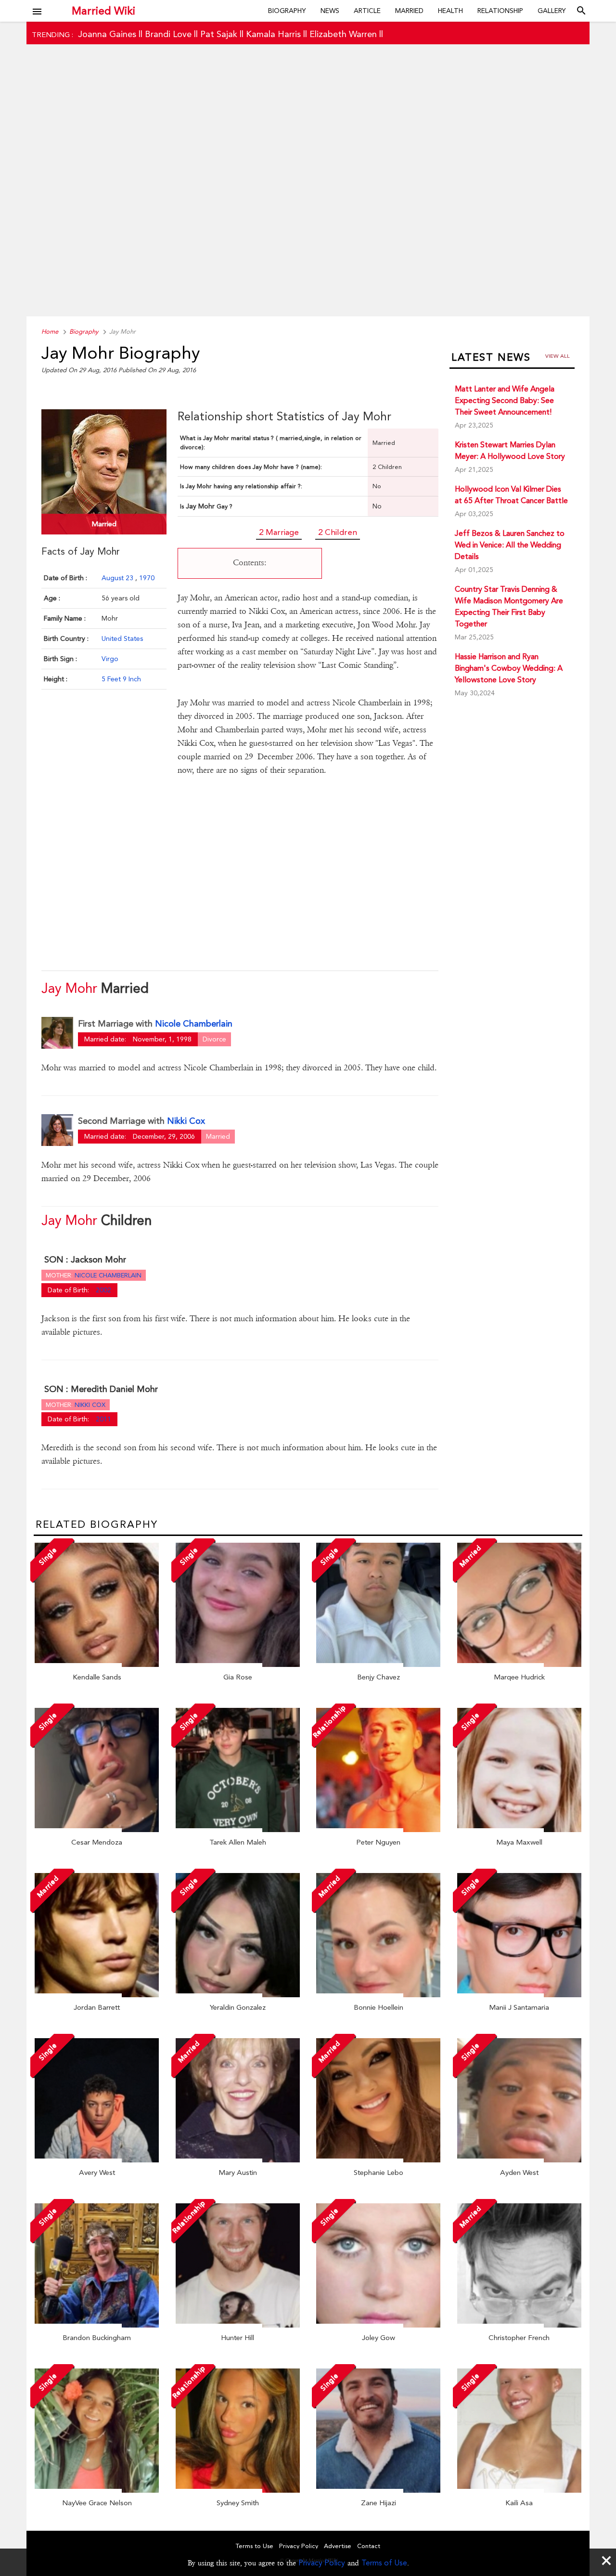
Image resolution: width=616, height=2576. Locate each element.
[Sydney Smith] (238, 2490)
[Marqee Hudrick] (519, 1665)
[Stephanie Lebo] (378, 2160)
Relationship (500, 11)
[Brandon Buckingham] (97, 2325)
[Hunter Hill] (238, 2325)
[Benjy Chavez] (378, 1665)
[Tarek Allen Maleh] (238, 1830)
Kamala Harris (273, 34)
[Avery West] (97, 2160)
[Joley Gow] (378, 2325)
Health (450, 11)
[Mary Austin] (238, 2160)
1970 (147, 578)
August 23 (118, 578)
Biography (287, 11)
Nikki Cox (186, 1121)
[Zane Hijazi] (378, 2490)
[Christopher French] (519, 2325)
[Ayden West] (519, 2160)
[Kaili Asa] (519, 2490)
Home (50, 332)
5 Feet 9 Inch (121, 679)
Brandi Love (168, 34)
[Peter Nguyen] (378, 1830)
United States (122, 638)
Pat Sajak (219, 34)
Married (409, 11)
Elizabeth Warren (343, 34)
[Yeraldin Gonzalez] (238, 1995)
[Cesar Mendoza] (97, 1830)
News (330, 11)
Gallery (552, 11)
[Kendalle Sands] (97, 1665)
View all (558, 356)
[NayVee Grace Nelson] (97, 2490)
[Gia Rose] (238, 1665)
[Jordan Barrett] (97, 1995)
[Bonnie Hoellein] (378, 1995)
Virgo (110, 659)
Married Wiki (103, 11)
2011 (103, 1419)
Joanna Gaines (107, 34)
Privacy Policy (322, 2563)
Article (367, 11)
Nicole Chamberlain (194, 1023)
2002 (103, 1290)
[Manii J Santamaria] (519, 1995)
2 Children (338, 532)
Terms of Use (384, 2563)
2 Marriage (279, 532)
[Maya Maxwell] (519, 1830)
